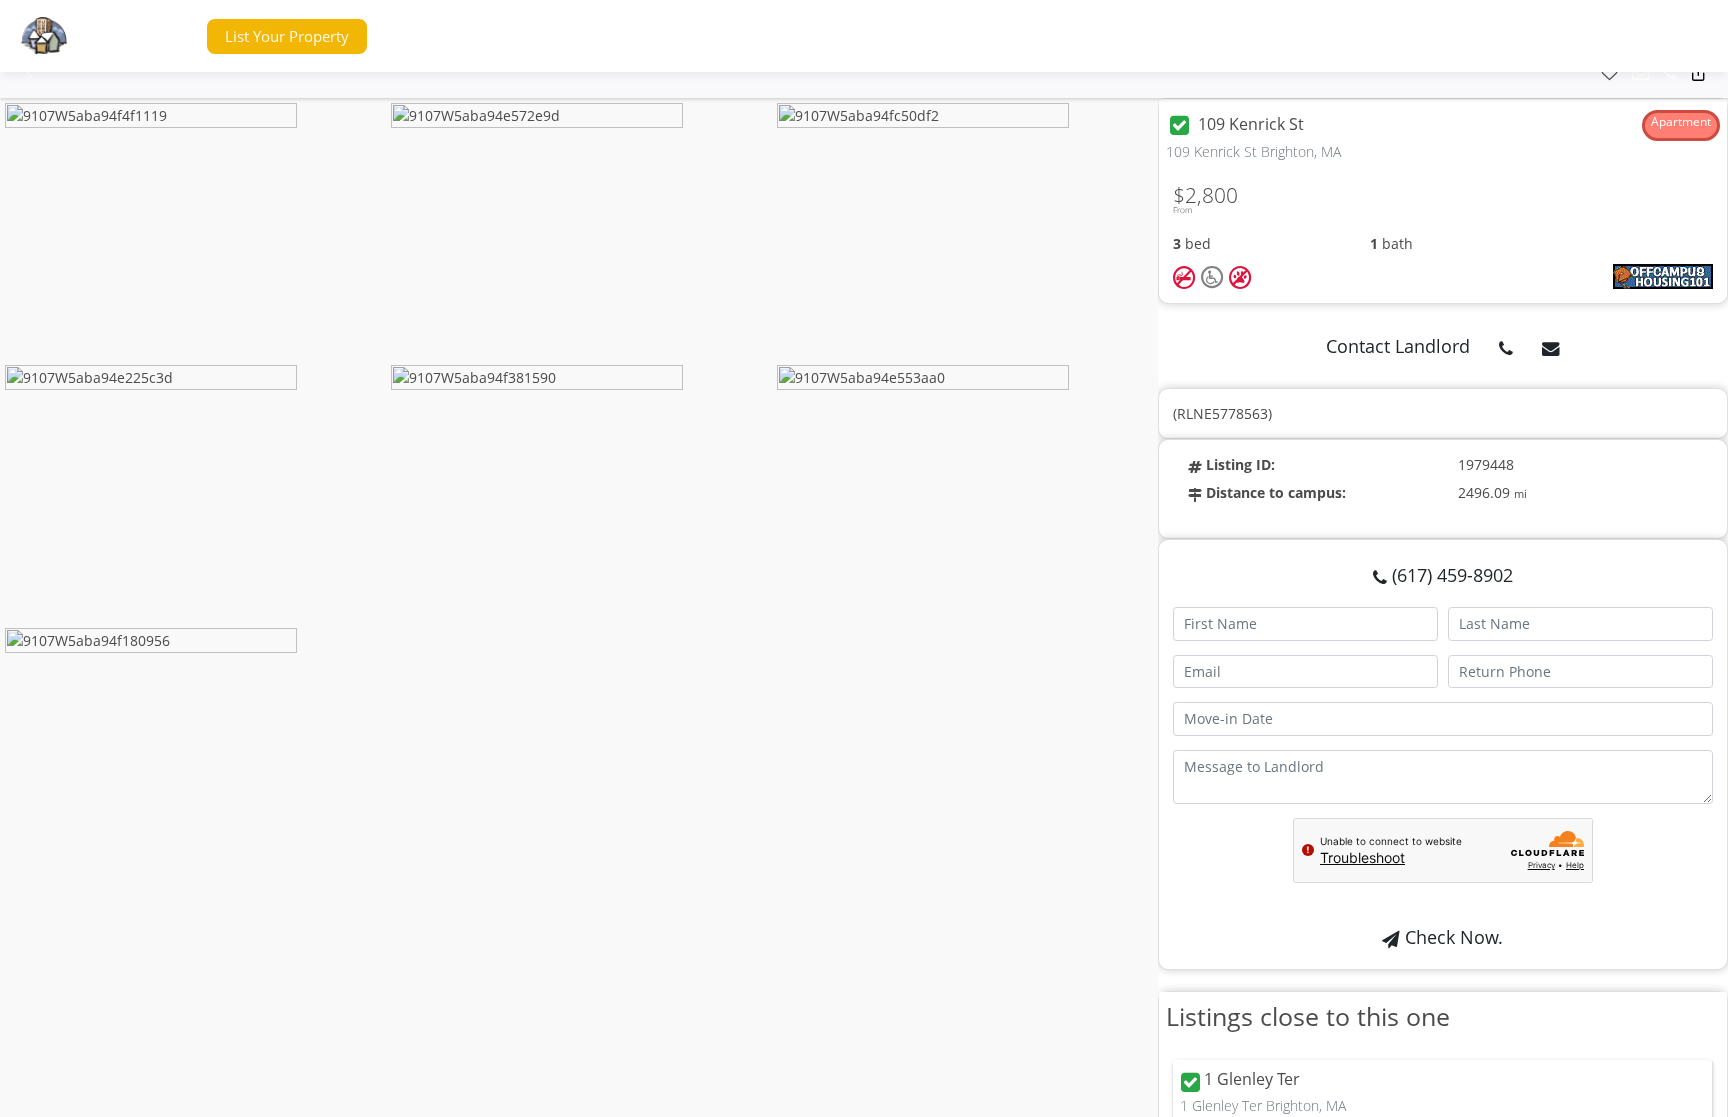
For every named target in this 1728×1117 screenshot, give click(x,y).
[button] (153, 36)
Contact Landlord (1398, 346)
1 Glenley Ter (1252, 1080)
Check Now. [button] (1451, 937)
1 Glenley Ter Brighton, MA (1263, 1105)
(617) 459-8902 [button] (1450, 575)
